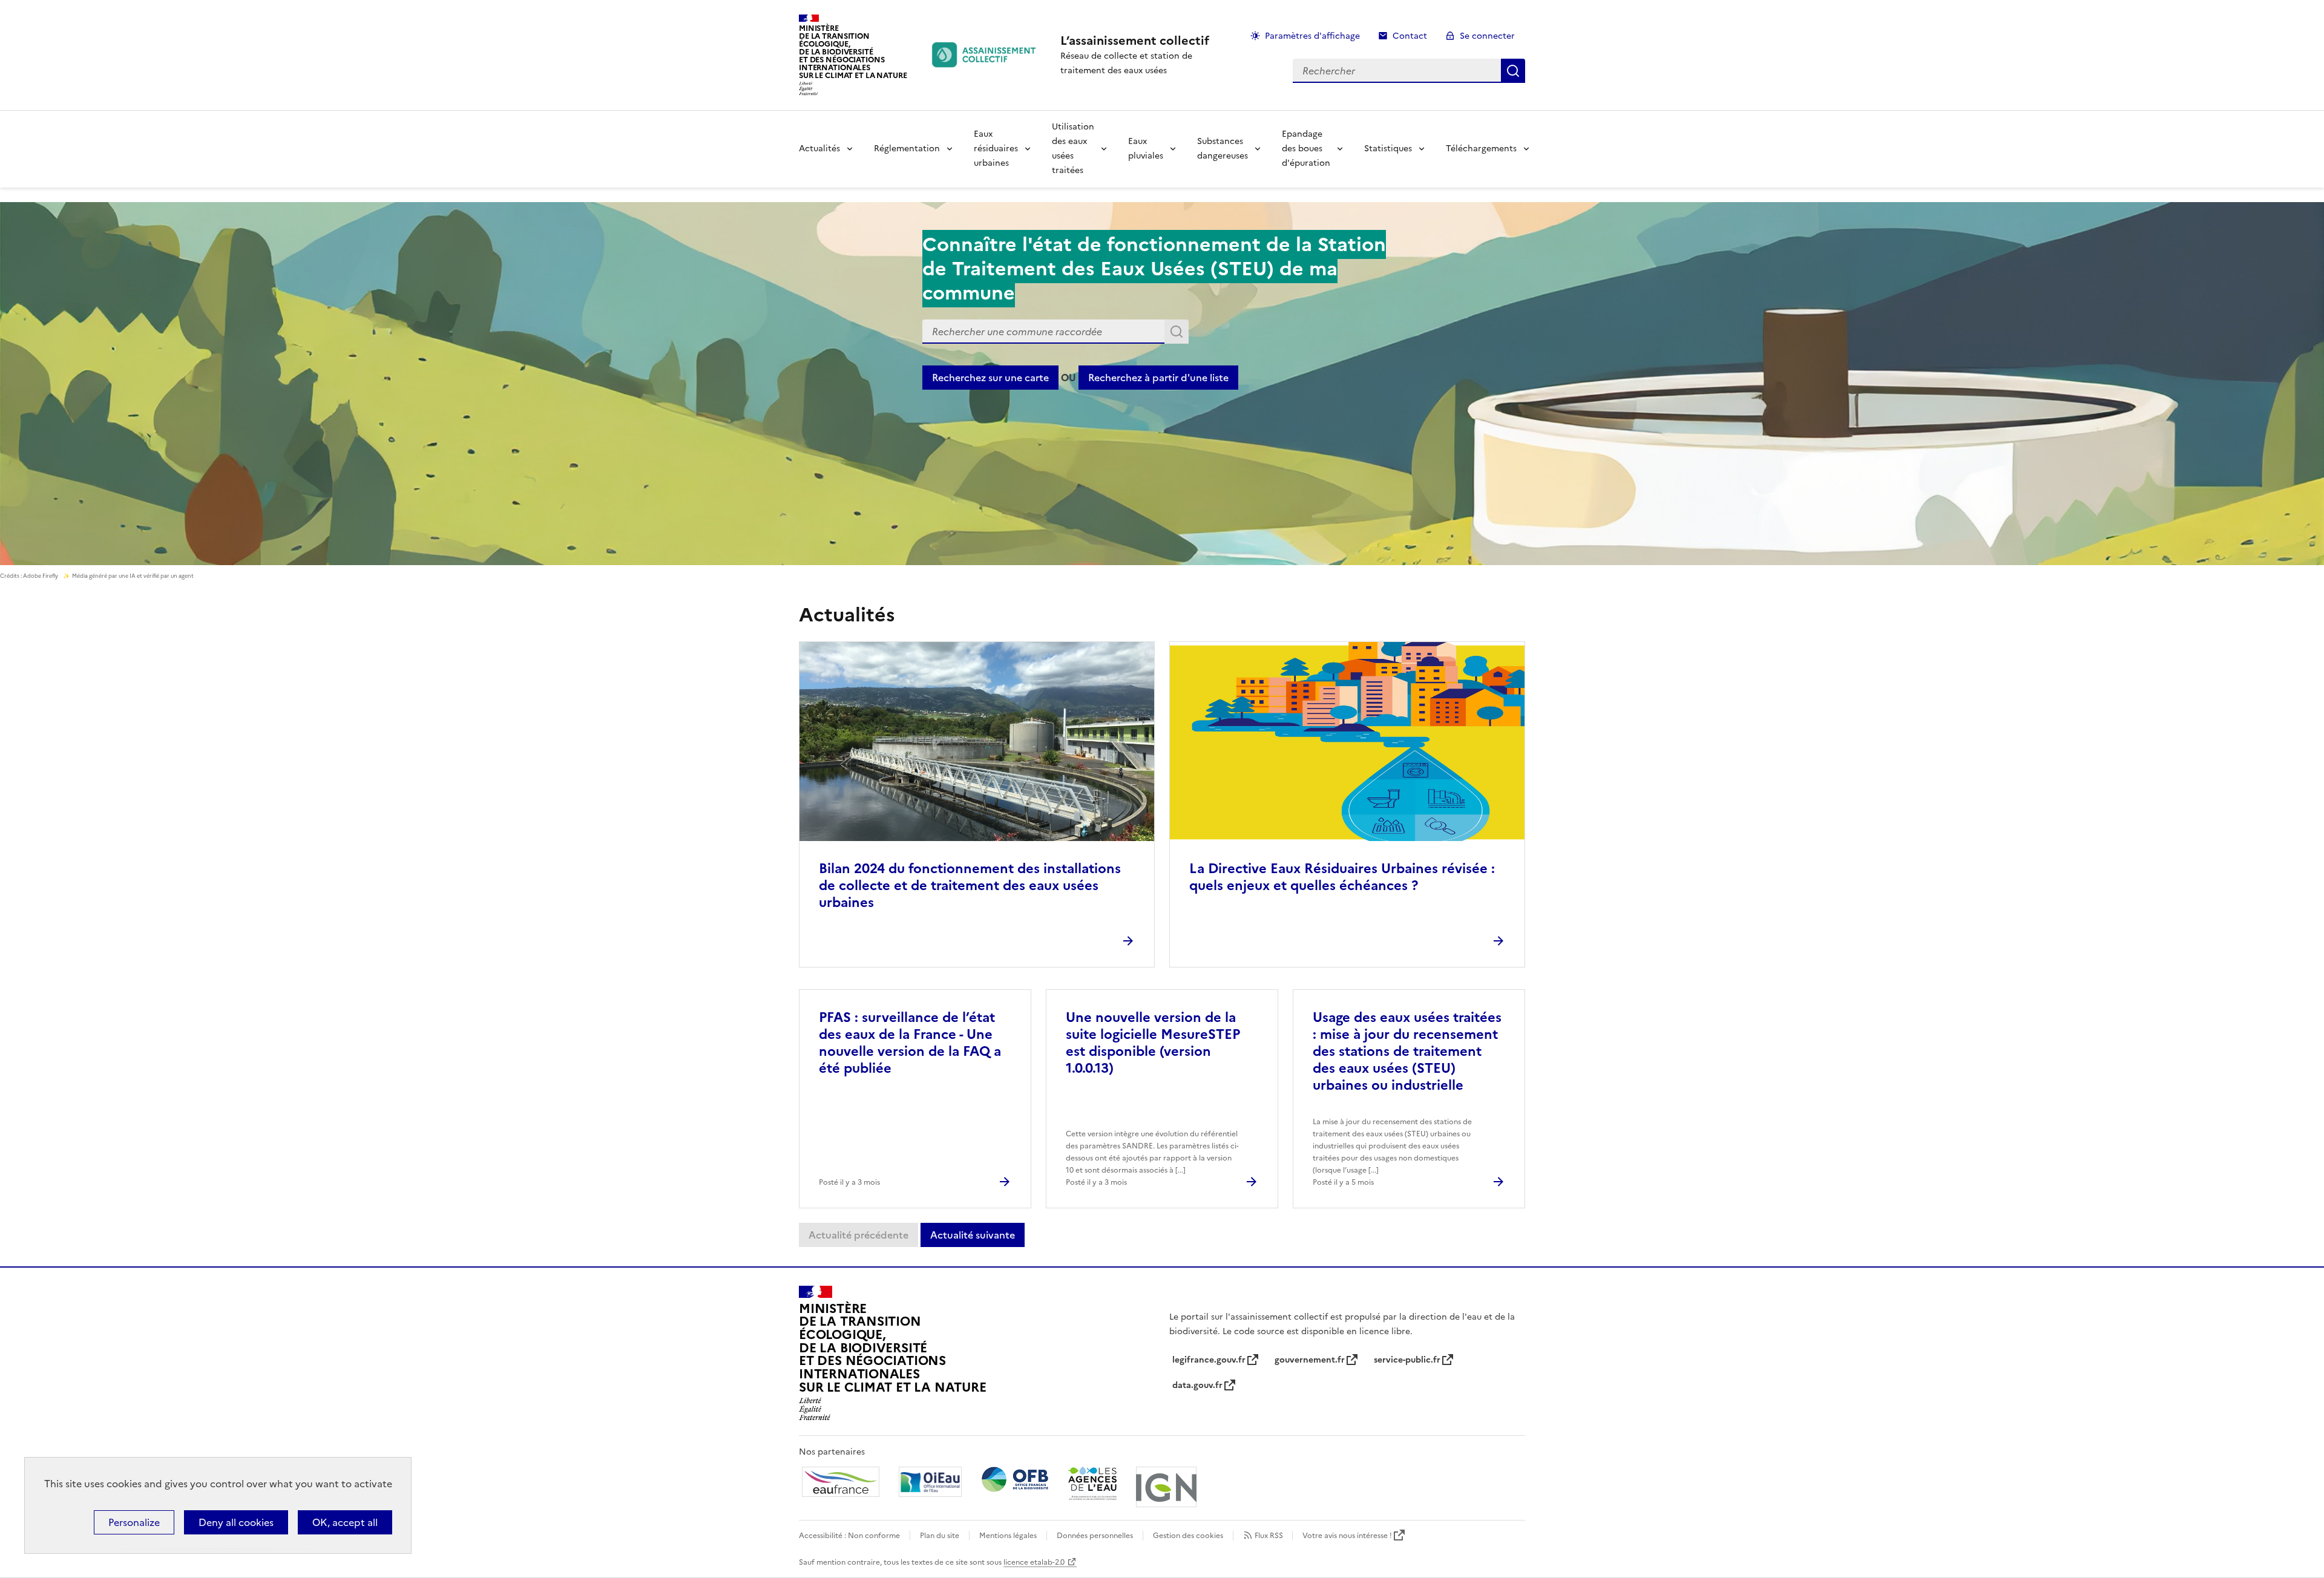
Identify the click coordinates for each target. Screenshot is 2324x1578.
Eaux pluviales (1146, 149)
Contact (1410, 36)
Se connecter (1487, 36)
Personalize (134, 1522)
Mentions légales (1008, 1536)
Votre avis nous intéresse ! (1347, 1536)
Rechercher (1513, 71)
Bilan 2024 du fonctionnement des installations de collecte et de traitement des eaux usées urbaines (970, 886)
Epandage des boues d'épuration (1306, 149)
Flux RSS (1269, 1536)
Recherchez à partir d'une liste (1158, 378)
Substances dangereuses (1223, 149)
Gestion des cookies (1188, 1536)
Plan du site (940, 1536)
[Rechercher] (1177, 332)
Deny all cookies (236, 1522)
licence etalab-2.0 (1034, 1562)
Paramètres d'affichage (1312, 36)
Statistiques (1388, 149)
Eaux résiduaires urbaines (996, 149)
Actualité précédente (858, 1235)
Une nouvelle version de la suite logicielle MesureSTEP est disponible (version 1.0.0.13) (1153, 1043)
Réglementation (907, 149)
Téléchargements (1481, 149)
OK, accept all (345, 1522)
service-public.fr (1407, 1360)
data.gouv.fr (1197, 1385)
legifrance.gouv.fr (1209, 1360)
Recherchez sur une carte (990, 378)
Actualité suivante (973, 1235)
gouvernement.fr (1310, 1360)
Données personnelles (1095, 1536)
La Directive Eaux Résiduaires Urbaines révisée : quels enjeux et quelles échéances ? (1342, 877)
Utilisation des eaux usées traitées (1073, 149)
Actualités (819, 149)
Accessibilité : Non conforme (849, 1536)
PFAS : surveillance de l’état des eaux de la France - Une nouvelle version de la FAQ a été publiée (910, 1043)
